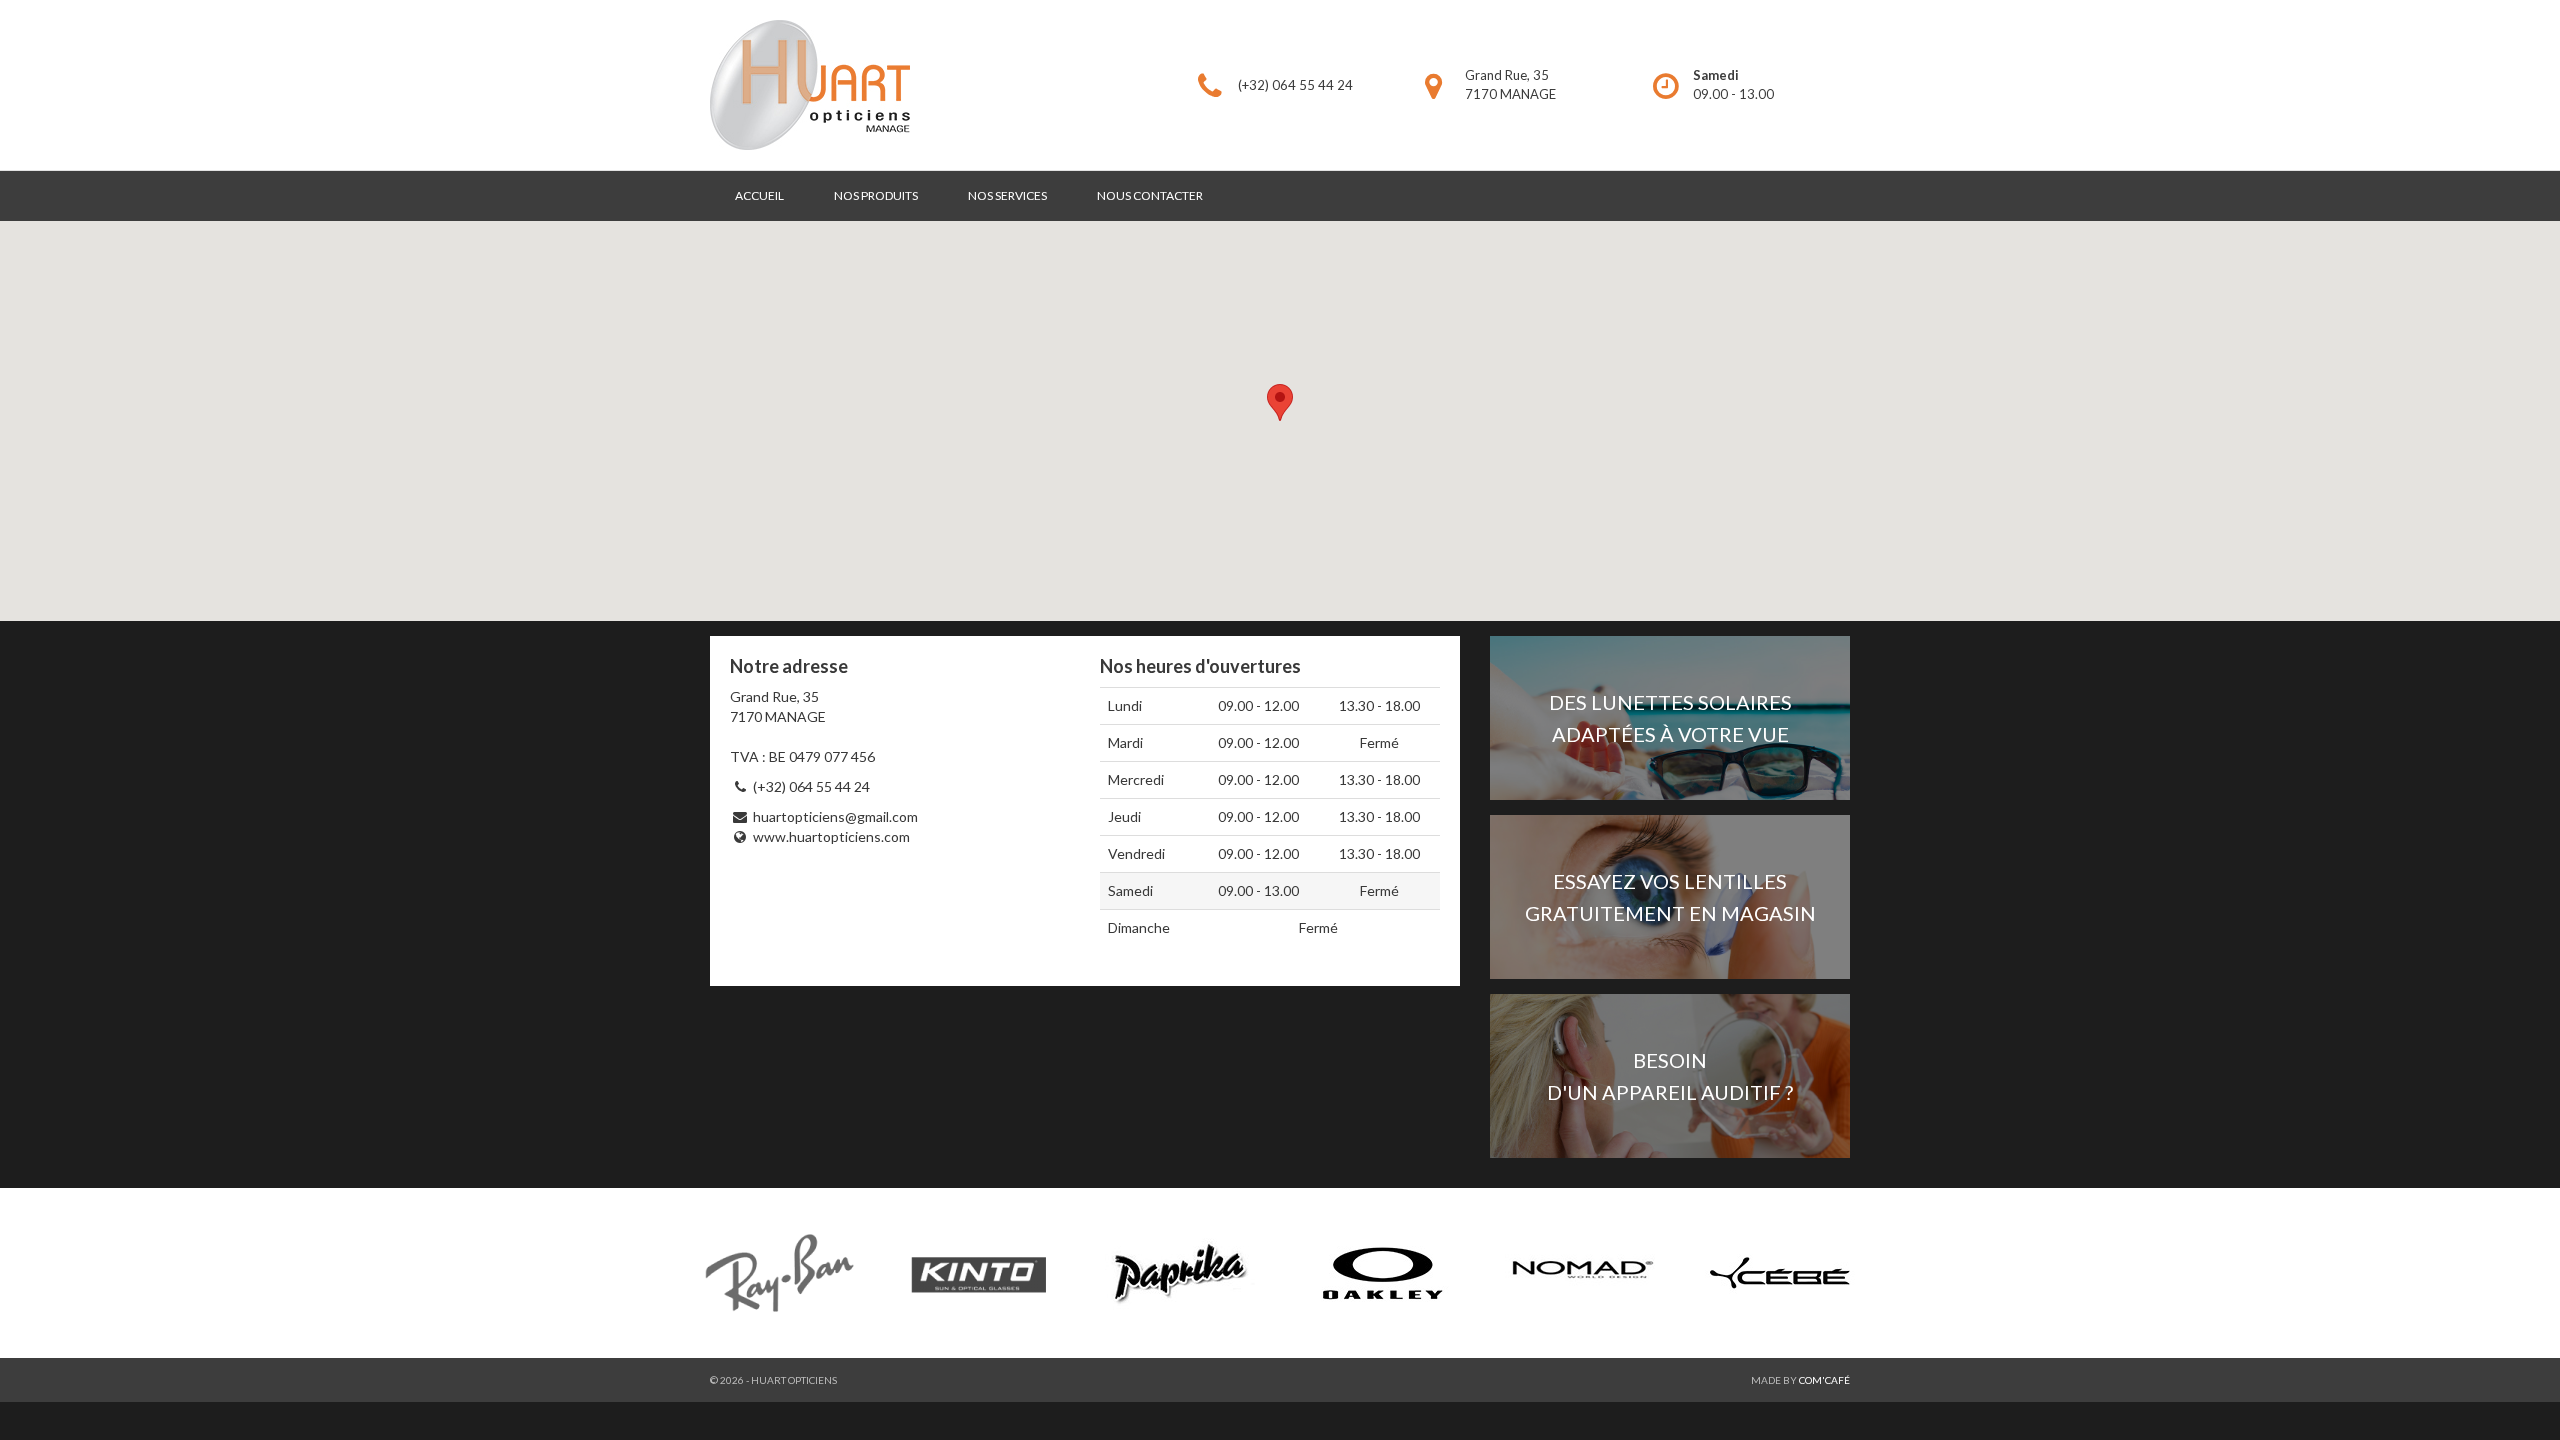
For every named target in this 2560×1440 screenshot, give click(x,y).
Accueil (759, 195)
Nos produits (876, 195)
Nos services (1007, 195)
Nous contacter (1150, 195)
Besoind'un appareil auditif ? (1670, 1076)
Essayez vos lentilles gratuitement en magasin (1670, 897)
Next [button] (1880, 1273)
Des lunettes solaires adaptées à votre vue (1670, 718)
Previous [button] (680, 1273)
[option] (1280, 1273)
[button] (1280, 402)
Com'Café (1824, 1380)
